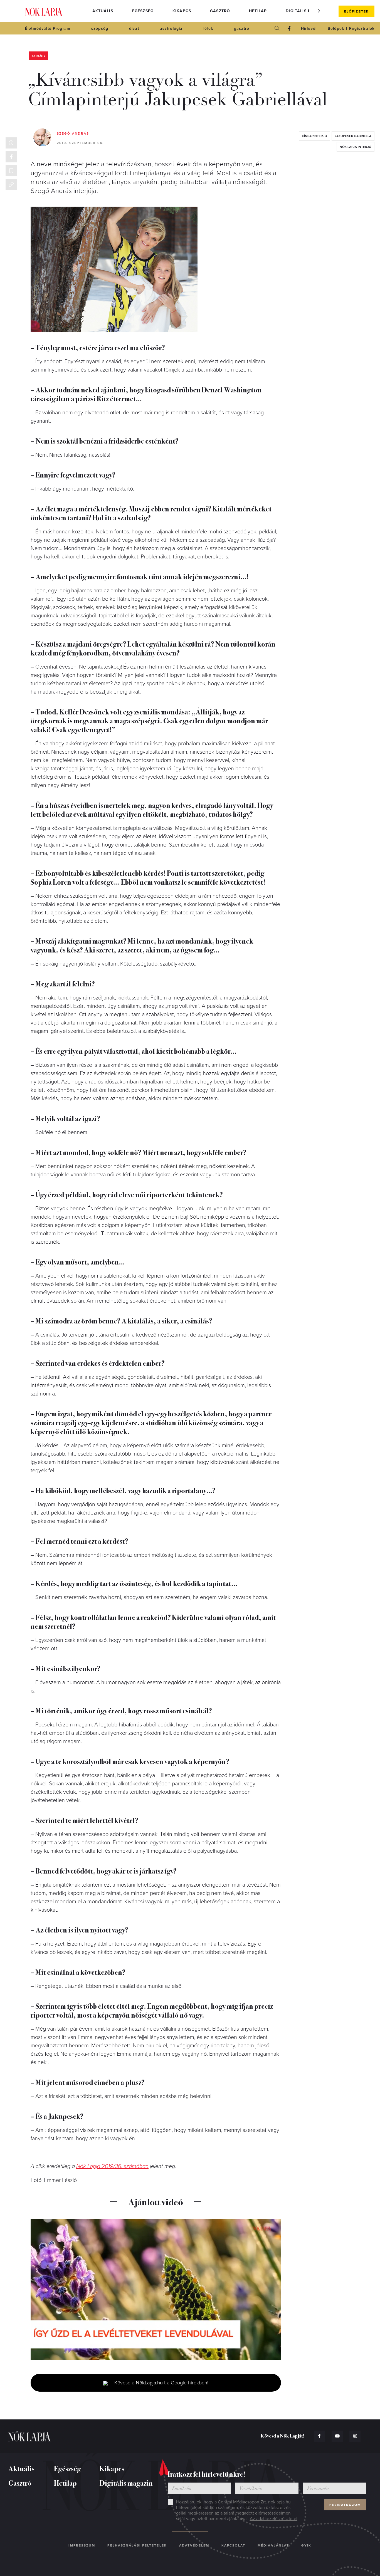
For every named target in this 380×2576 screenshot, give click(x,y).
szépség (100, 29)
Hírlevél (309, 29)
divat (134, 29)
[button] (319, 11)
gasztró (242, 29)
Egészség (143, 11)
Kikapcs (182, 11)
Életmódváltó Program (48, 29)
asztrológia (171, 29)
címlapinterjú (314, 136)
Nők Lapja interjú (356, 147)
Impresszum (82, 2545)
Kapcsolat (233, 2545)
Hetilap (258, 11)
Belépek (336, 29)
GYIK (306, 2545)
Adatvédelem (194, 2545)
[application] (156, 2290)
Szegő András (73, 133)
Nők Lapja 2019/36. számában (112, 2166)
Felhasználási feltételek (137, 2545)
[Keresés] (277, 28)
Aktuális (103, 11)
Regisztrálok (362, 29)
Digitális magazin (307, 11)
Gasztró (220, 11)
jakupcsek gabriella (353, 136)
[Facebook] (289, 28)
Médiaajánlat (273, 2545)
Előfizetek (356, 11)
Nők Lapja (44, 11)
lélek (208, 29)
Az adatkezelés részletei (274, 2519)
